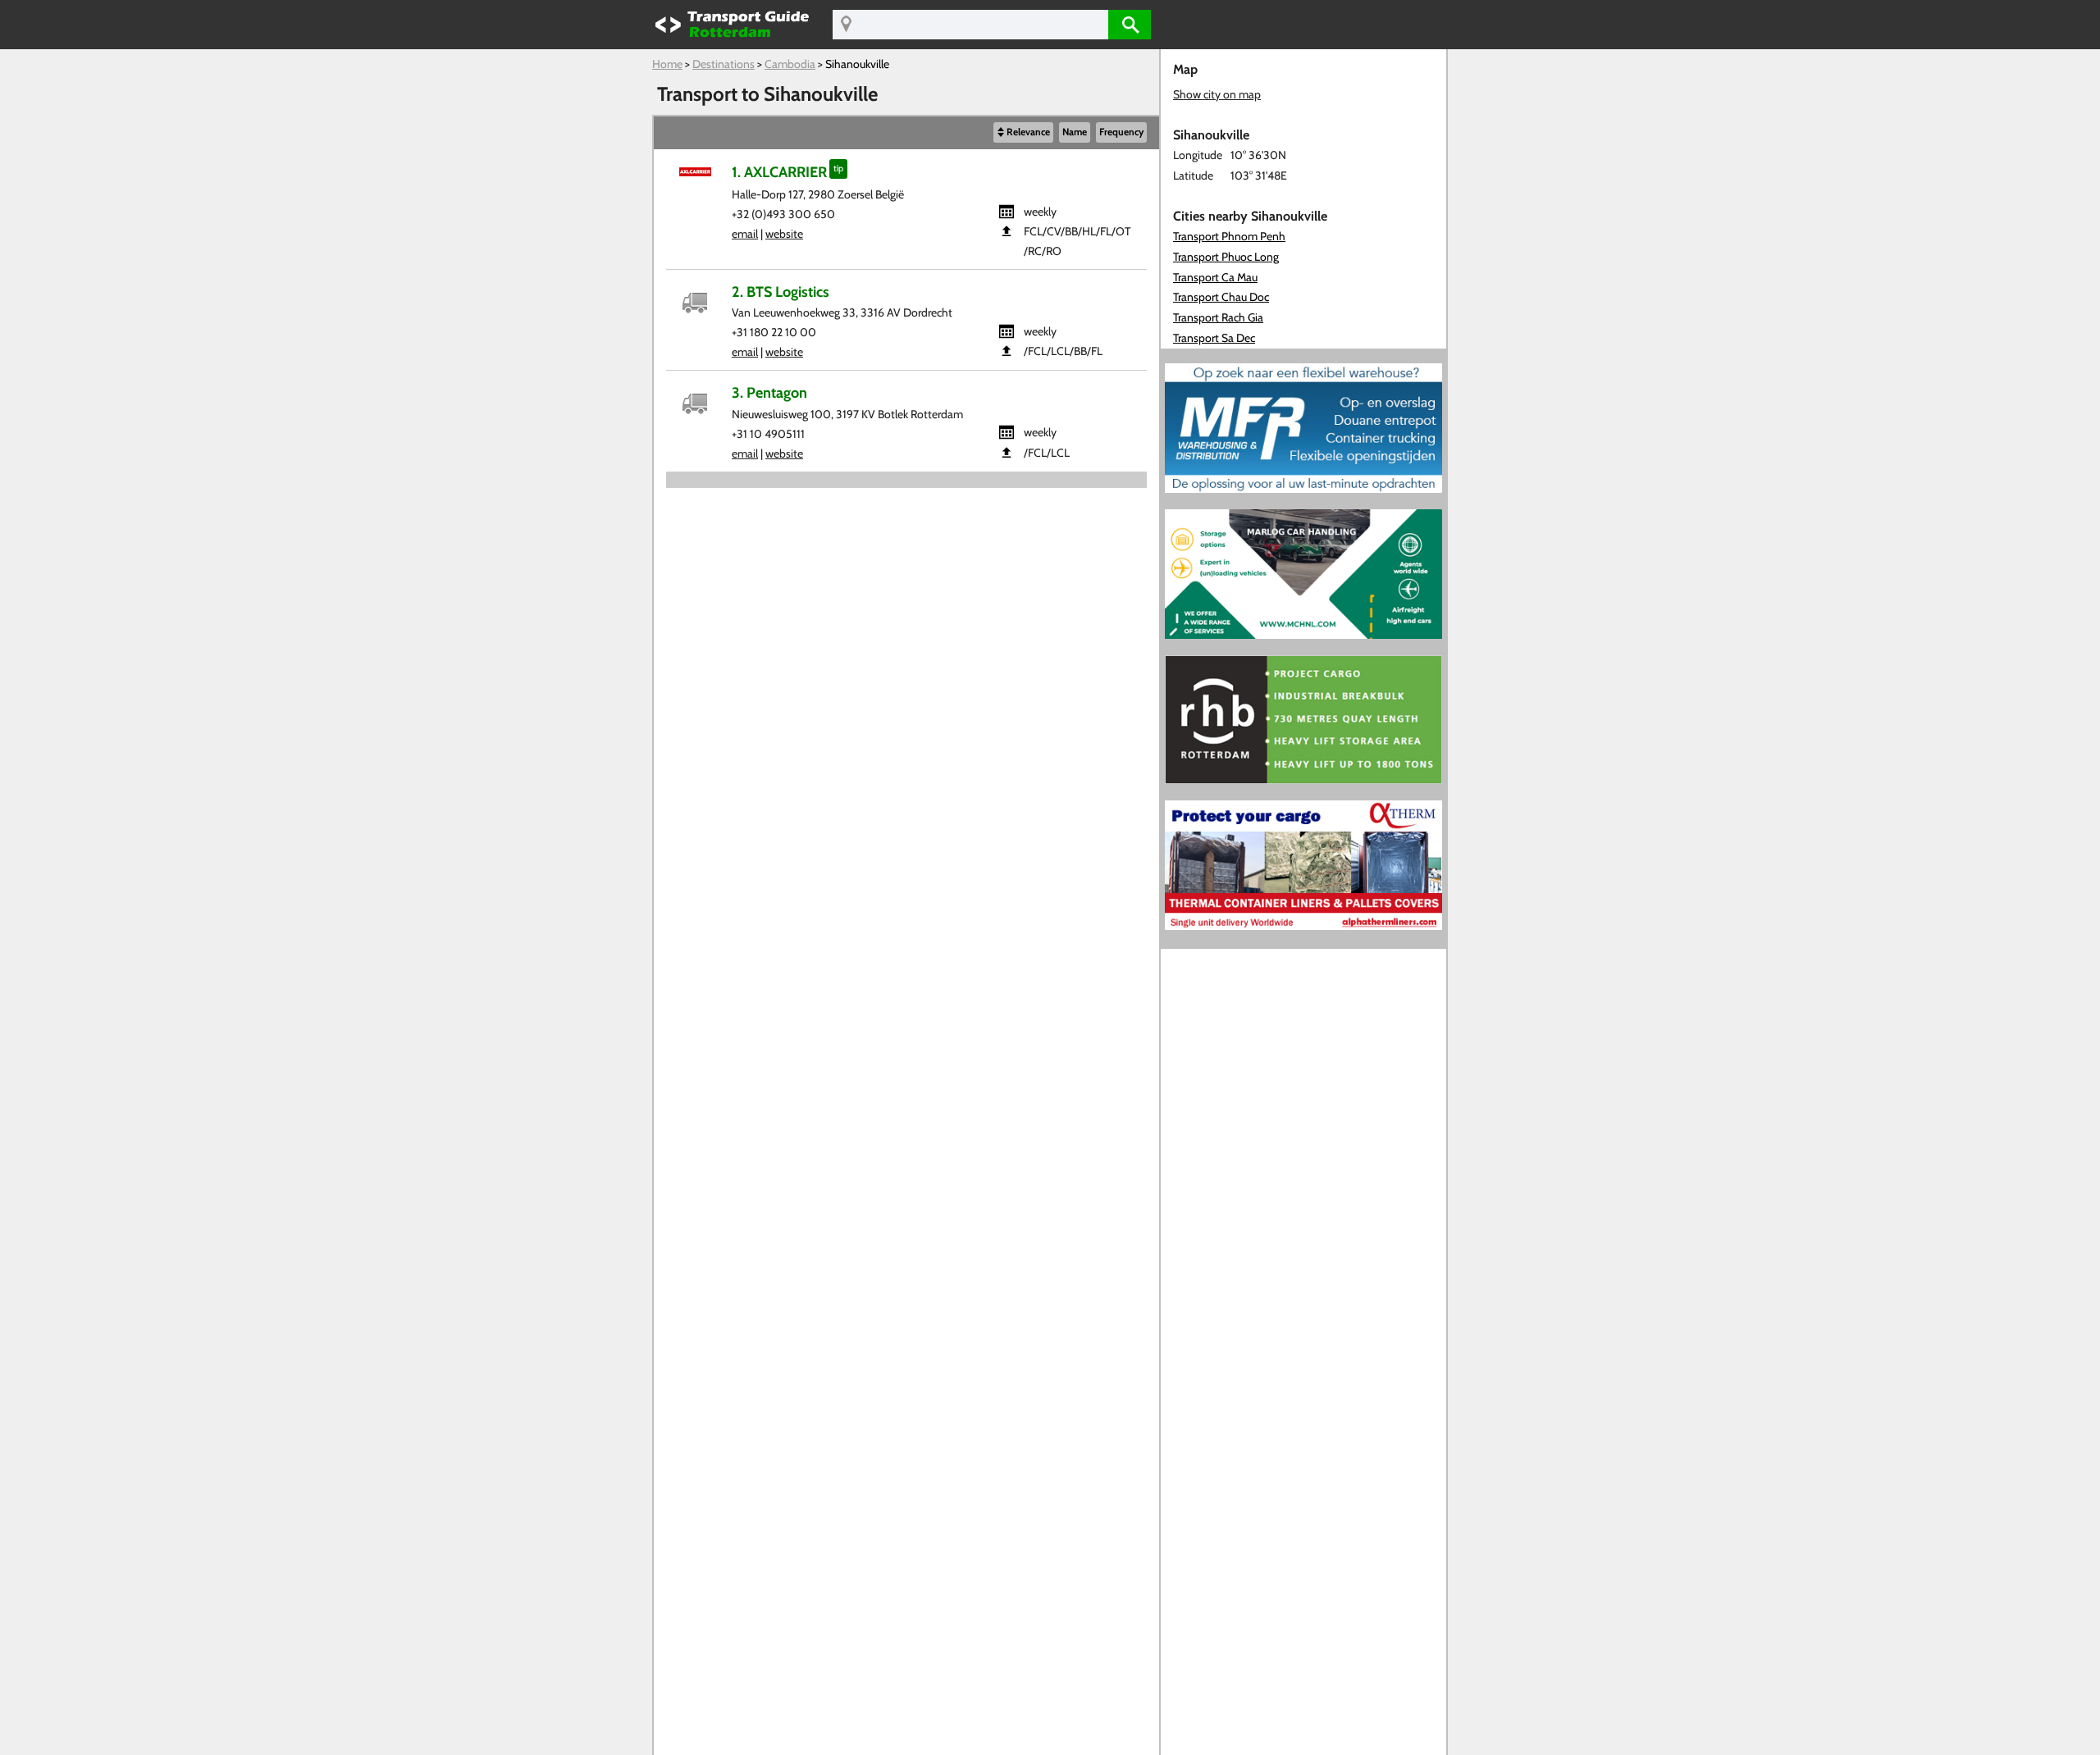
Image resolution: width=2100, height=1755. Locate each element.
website (784, 234)
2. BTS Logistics (781, 292)
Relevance (1028, 132)
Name (1075, 132)
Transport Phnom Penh (1229, 236)
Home (667, 64)
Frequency (1121, 132)
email (745, 234)
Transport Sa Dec (1214, 338)
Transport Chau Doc (1221, 297)
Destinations (724, 64)
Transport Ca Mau (1215, 277)
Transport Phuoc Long (1226, 257)
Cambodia (790, 64)
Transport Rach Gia (1218, 317)
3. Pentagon (769, 392)
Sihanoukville (857, 64)
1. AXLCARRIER (779, 172)
